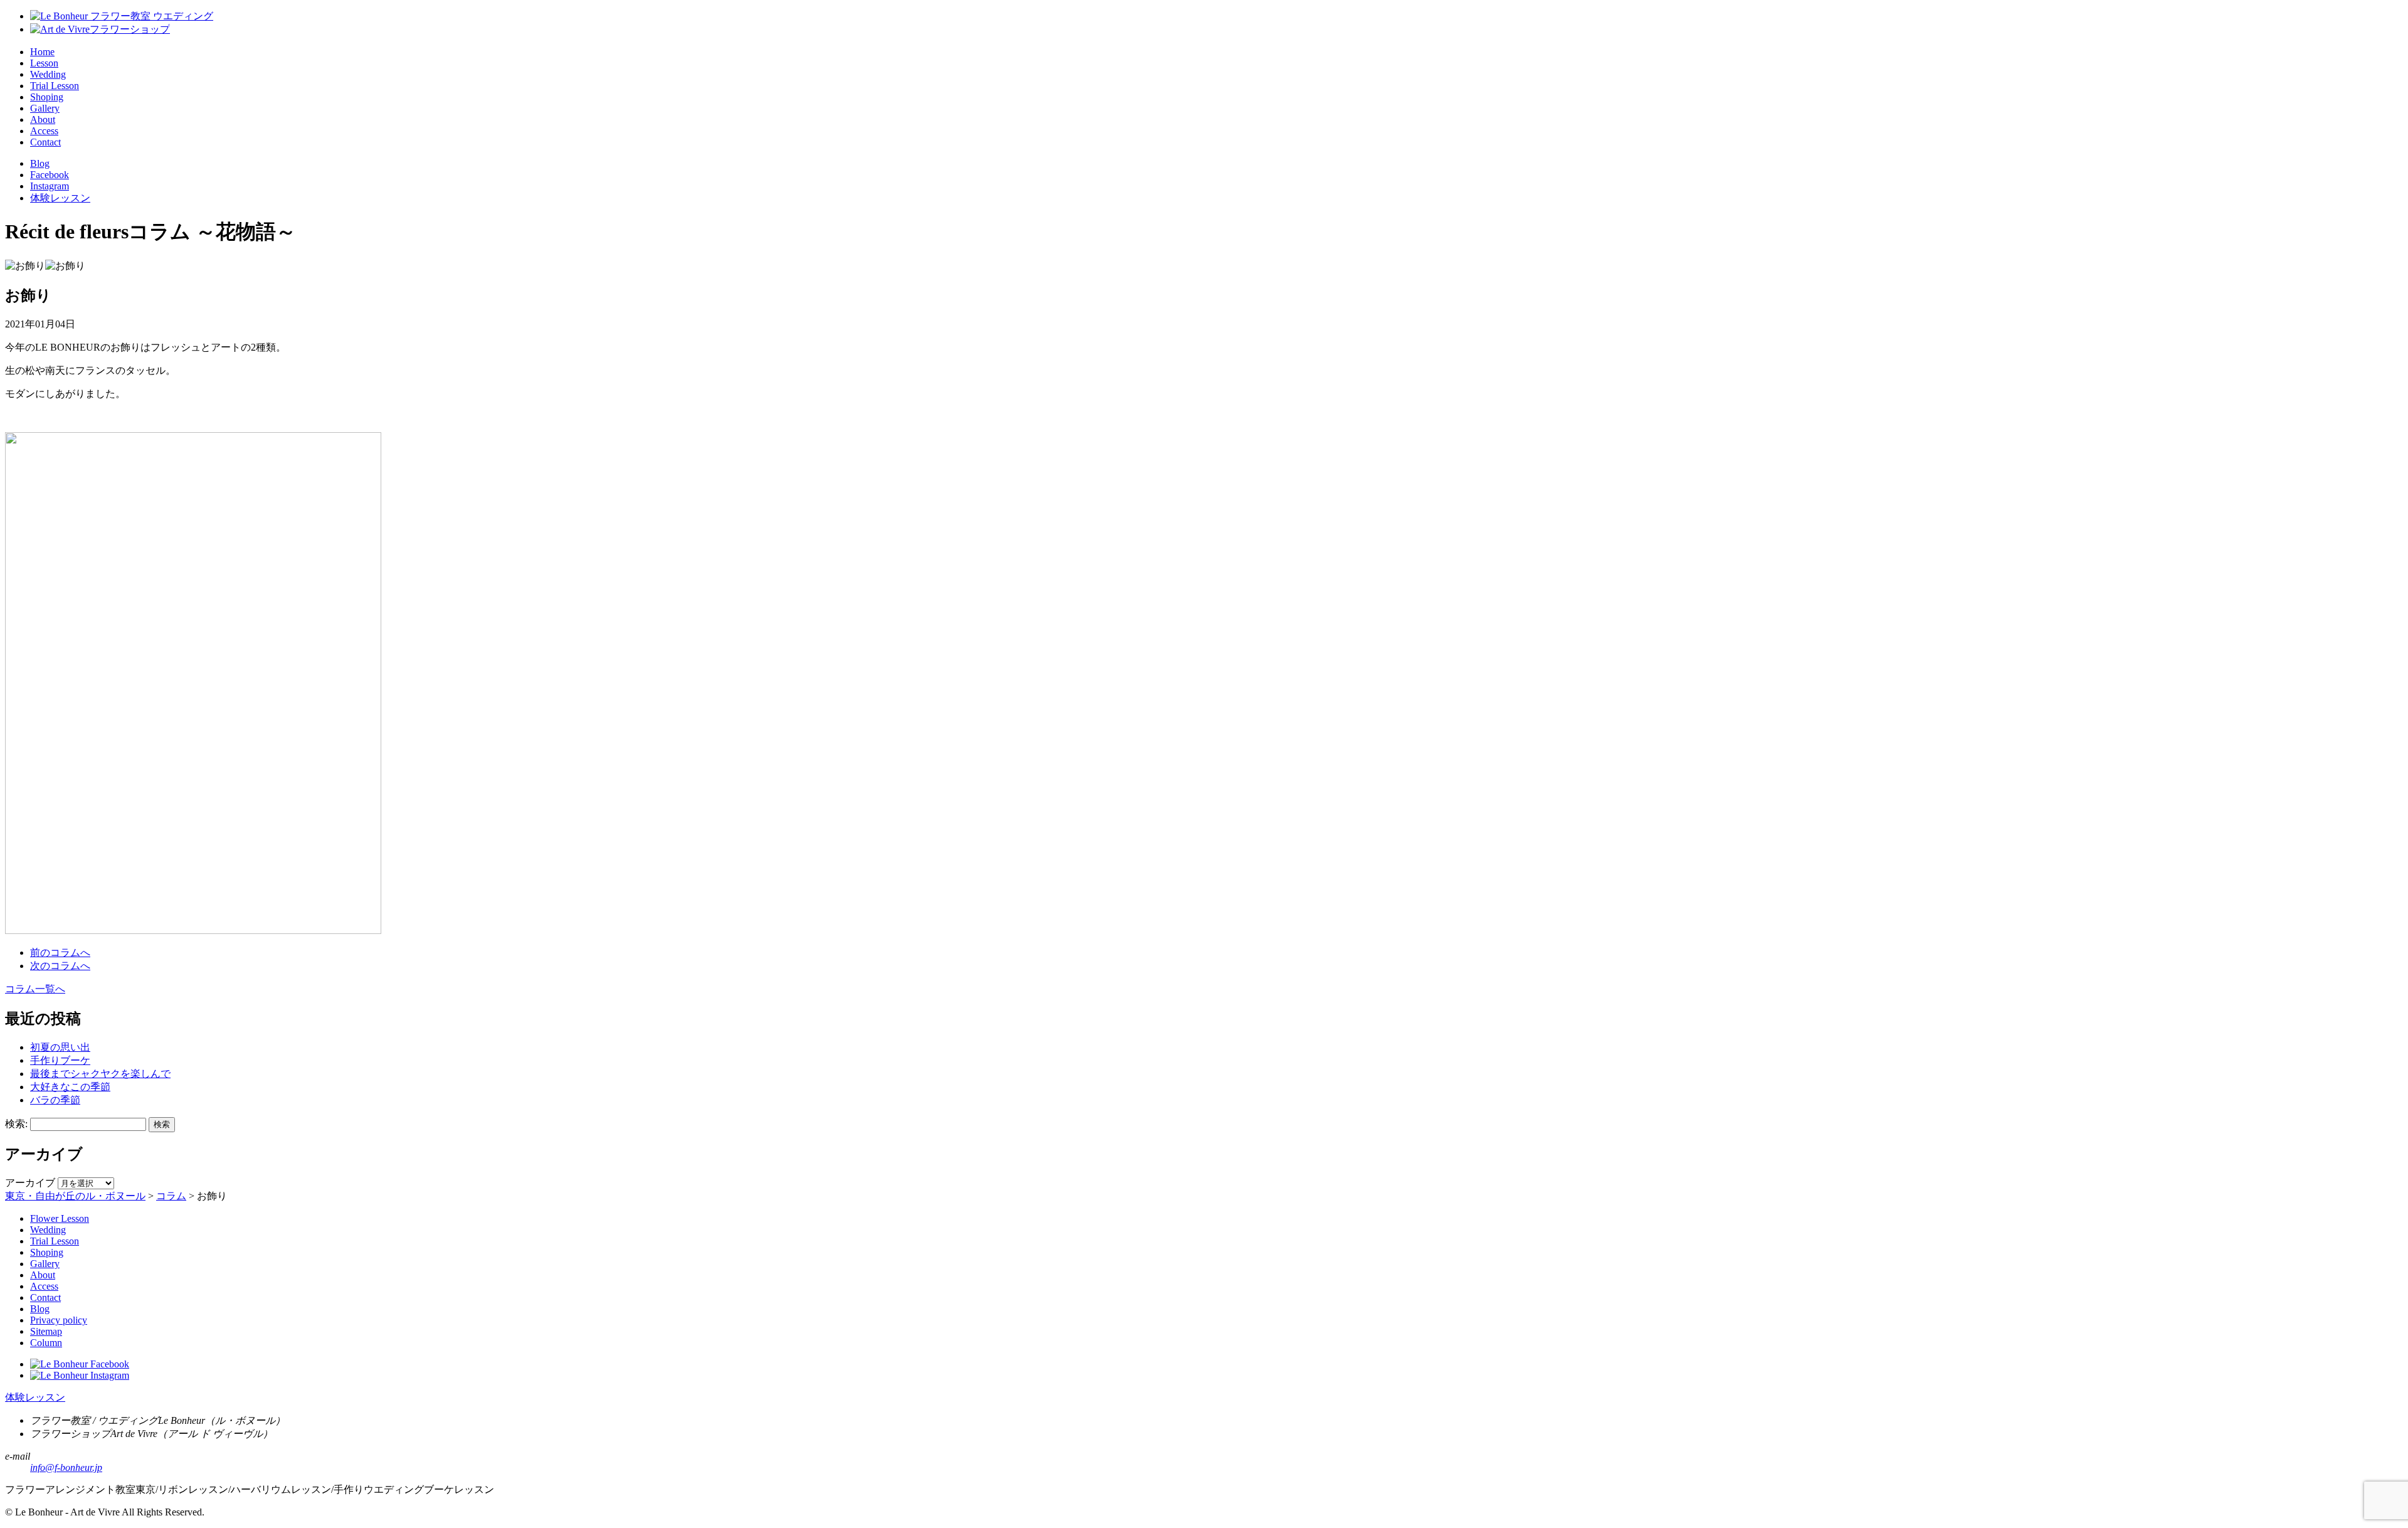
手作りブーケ (60, 1060)
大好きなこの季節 (70, 1087)
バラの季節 (55, 1100)
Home (42, 52)
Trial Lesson (55, 86)
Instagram (50, 186)
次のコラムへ (60, 966)
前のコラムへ (60, 952)
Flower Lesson (60, 1218)
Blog (40, 163)
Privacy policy (59, 1320)
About (43, 119)
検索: (16, 1124)
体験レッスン (60, 198)
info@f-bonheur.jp (66, 1467)
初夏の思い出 (60, 1047)
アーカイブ (30, 1183)
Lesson (44, 63)
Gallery (45, 108)
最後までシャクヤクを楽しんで (100, 1074)
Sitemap (46, 1331)
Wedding (48, 74)
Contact (45, 142)
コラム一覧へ (35, 989)
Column (46, 1343)
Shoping (47, 97)
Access (44, 131)
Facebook (50, 175)
